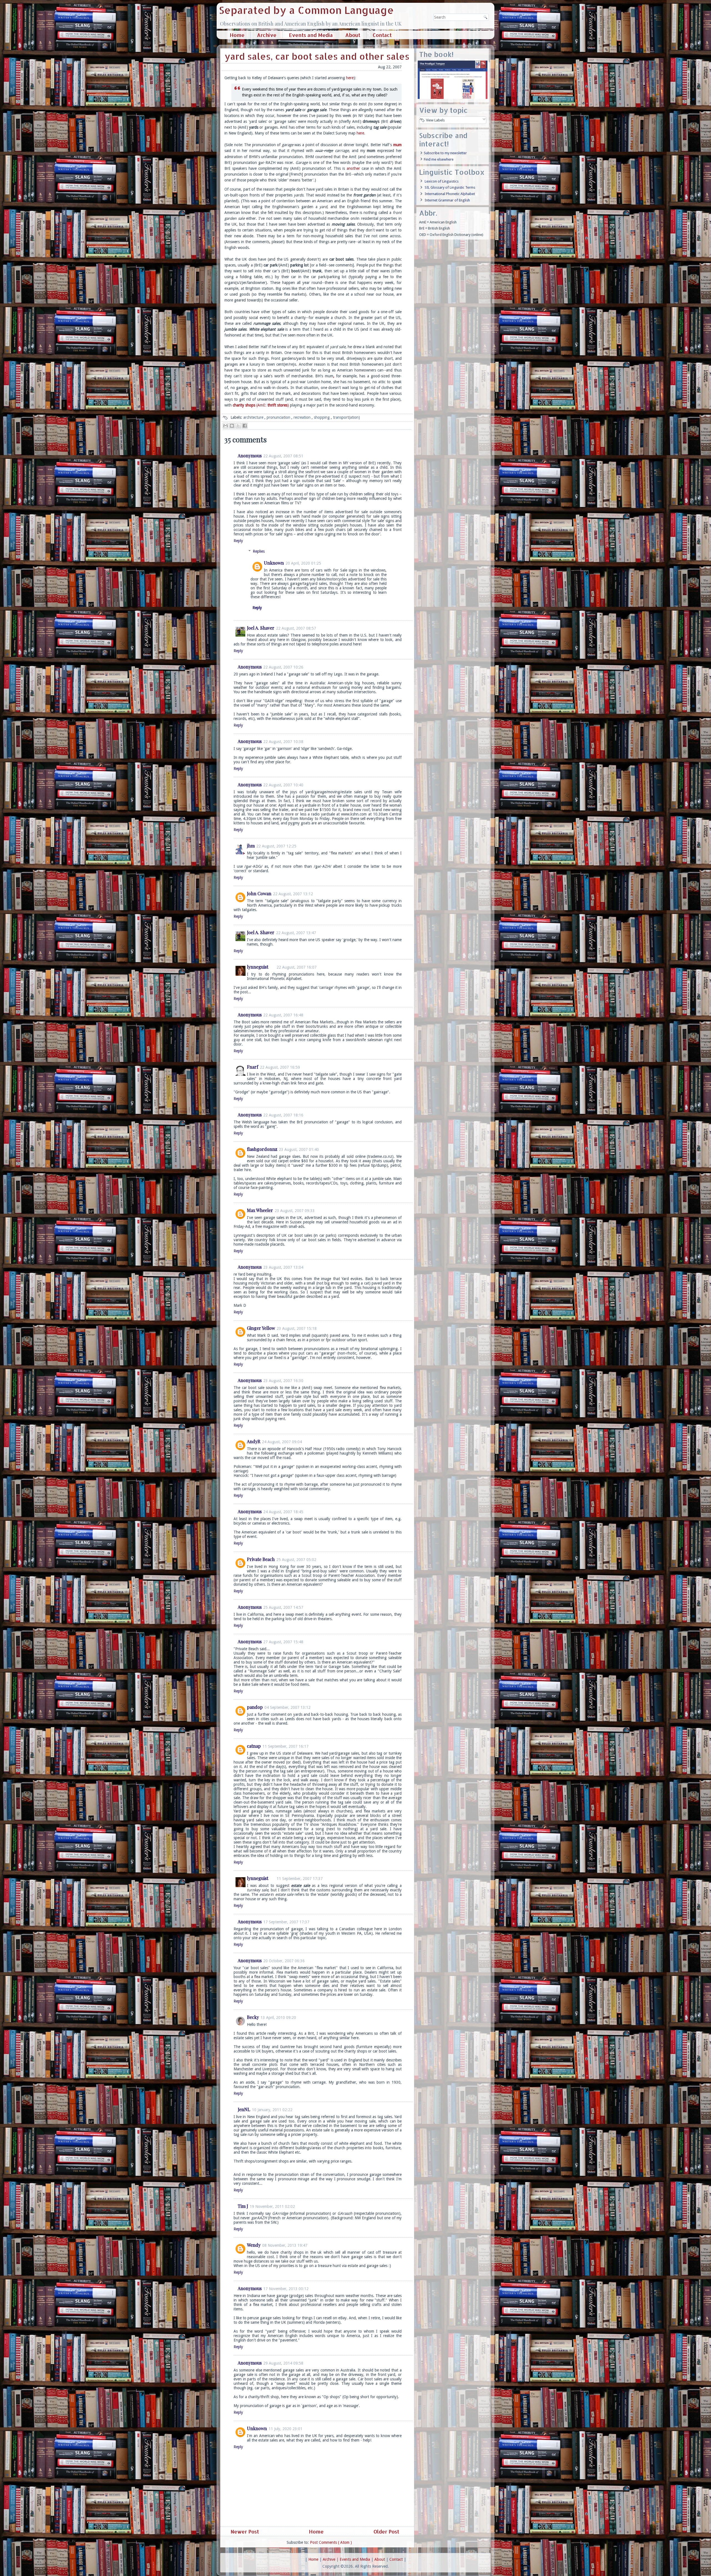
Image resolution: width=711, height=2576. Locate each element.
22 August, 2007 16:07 (297, 967)
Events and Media (311, 35)
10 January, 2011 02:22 (272, 2110)
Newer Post (244, 2531)
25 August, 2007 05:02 (296, 1560)
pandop (255, 1707)
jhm (251, 846)
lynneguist (258, 967)
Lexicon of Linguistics (442, 181)
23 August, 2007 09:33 (295, 1211)
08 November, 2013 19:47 (285, 2245)
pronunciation (279, 417)
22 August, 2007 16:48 (283, 1015)
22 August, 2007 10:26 (283, 667)
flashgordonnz (262, 1149)
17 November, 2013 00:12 (286, 2289)
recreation (303, 417)
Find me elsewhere (439, 159)
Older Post (387, 2531)
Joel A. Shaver (261, 628)
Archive (267, 35)
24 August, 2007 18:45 (283, 1512)
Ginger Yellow (261, 1328)
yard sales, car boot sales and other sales (317, 56)
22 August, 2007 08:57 (296, 628)
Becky (253, 2017)
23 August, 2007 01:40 (299, 1149)
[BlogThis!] (232, 426)
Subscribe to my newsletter (445, 153)
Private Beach (261, 1559)
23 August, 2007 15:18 (297, 1328)
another (353, 168)
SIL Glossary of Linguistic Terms (450, 187)
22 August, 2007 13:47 (296, 933)
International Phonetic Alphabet (450, 194)
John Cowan (259, 893)
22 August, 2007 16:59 (280, 1067)
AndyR (254, 1441)
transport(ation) (346, 417)
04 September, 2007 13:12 (287, 1707)
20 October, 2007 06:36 (284, 1961)
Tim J (243, 2206)
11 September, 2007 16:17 (286, 1746)
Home (237, 35)
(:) (261, 405)
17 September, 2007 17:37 (286, 1922)
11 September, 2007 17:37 (300, 1879)
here (350, 78)
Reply (238, 541)
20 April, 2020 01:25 (303, 563)
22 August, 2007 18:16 (283, 1115)
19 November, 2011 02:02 (272, 2206)
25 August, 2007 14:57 (283, 1607)
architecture (254, 417)
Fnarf (253, 1067)
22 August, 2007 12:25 (276, 846)
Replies (259, 551)
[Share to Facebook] (245, 426)
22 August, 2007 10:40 (283, 785)
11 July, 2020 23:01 (286, 2429)
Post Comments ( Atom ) (331, 2542)
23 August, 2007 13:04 (283, 1267)
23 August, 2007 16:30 (283, 1381)
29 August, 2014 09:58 (283, 2363)
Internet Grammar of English (447, 200)
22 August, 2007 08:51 (283, 456)
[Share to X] (238, 426)
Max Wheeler (260, 1210)
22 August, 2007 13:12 (293, 894)
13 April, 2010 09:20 (278, 2018)
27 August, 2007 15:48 (283, 1642)
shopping (322, 417)
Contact (382, 35)
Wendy (254, 2245)
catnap (254, 1746)
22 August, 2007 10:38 (283, 742)
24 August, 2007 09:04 (282, 1442)
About (353, 35)
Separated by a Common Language (306, 10)
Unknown (274, 563)
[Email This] (226, 426)
